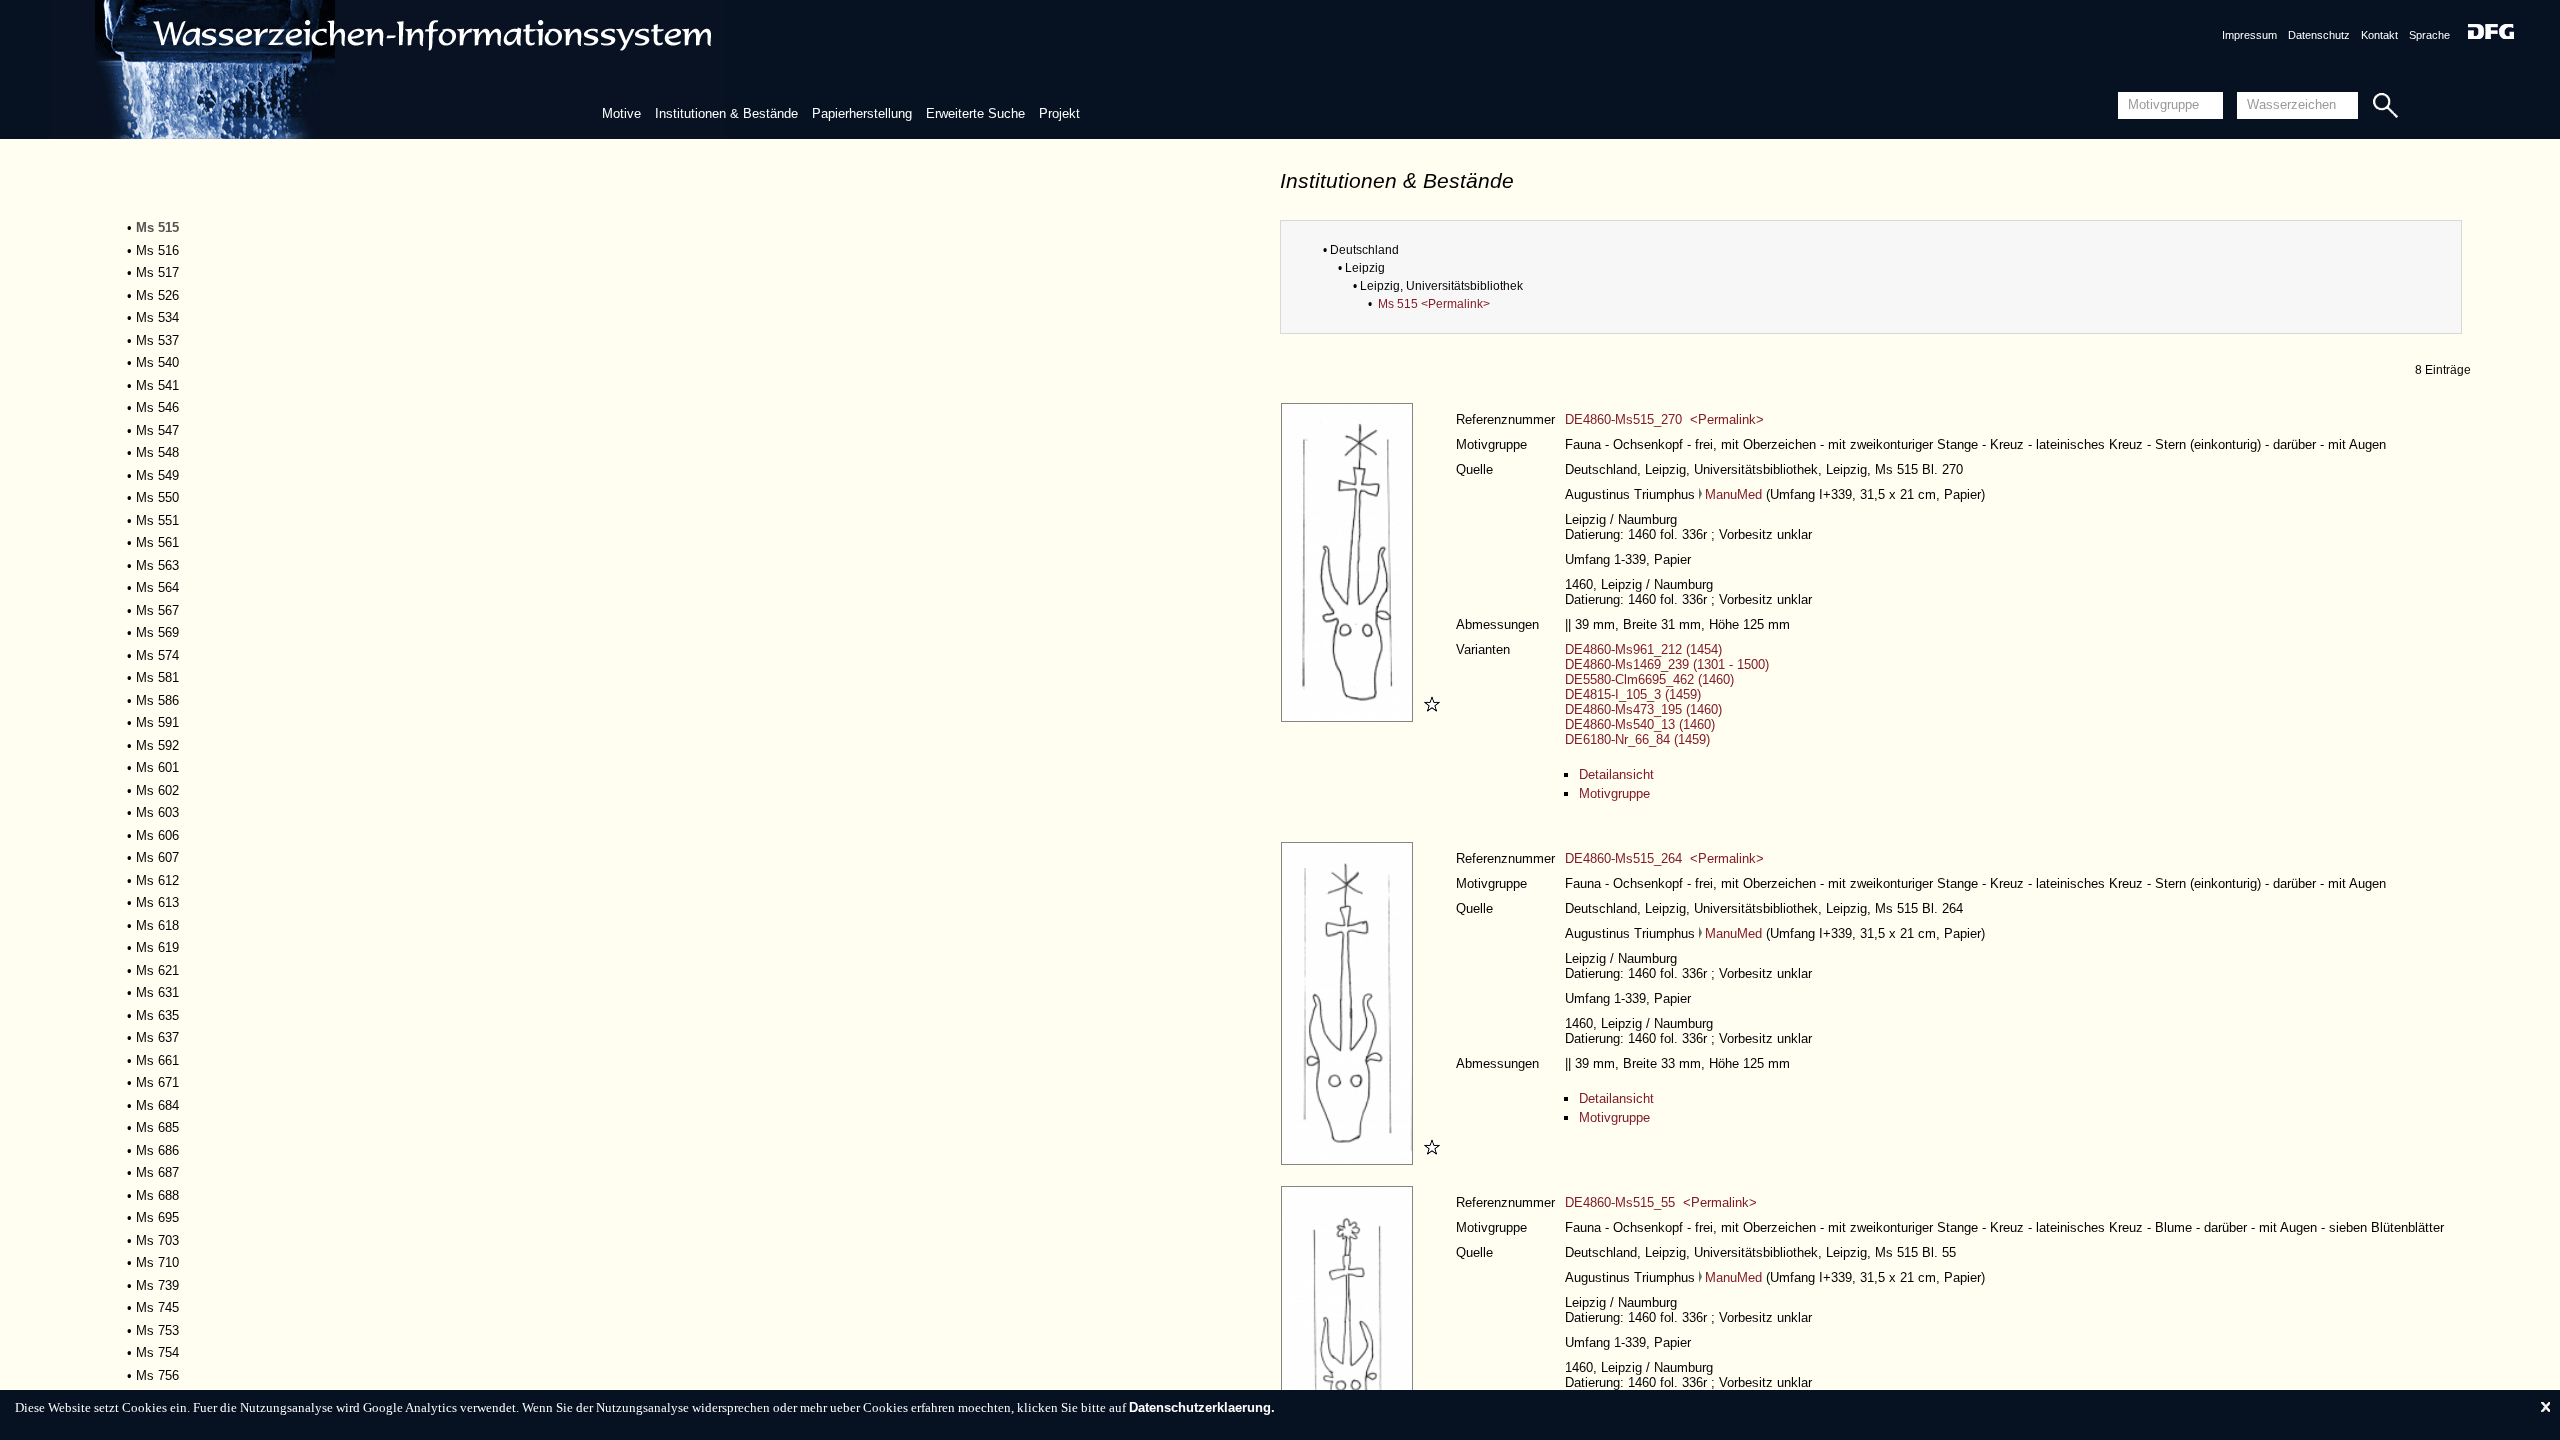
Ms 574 (157, 655)
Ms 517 (157, 272)
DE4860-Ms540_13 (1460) (1640, 724)
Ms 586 (157, 700)
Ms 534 (157, 317)
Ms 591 (157, 722)
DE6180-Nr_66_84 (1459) (1637, 739)
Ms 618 (157, 925)
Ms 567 (157, 610)
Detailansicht (1616, 774)
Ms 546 (157, 407)
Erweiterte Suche (975, 113)
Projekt (1059, 113)
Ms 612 (157, 880)
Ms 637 (157, 1037)
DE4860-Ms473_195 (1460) (1643, 709)
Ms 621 (157, 970)
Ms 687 (157, 1172)
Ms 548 (157, 452)
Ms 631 (157, 992)
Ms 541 (157, 385)
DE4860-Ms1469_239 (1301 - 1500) (1667, 664)
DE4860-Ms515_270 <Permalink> (1664, 419)
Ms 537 (157, 340)
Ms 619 (157, 947)
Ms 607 (157, 857)
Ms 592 (157, 745)
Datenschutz (2319, 35)
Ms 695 (157, 1217)
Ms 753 (157, 1330)
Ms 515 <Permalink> (1434, 304)
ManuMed (1733, 494)
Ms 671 (157, 1082)
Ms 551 (157, 520)
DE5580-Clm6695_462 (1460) (1649, 679)
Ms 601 (157, 767)
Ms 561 (157, 542)
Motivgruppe (1614, 793)
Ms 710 (157, 1262)
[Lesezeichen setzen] (1429, 717)
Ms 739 (157, 1285)
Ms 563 (157, 565)
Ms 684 (157, 1105)
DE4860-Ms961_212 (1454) (1643, 649)
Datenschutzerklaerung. (1202, 1407)
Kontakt (2379, 35)
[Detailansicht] (1349, 717)
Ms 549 (157, 475)
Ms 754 (157, 1352)
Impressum (2249, 35)
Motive (621, 113)
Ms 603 (157, 812)
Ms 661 (157, 1060)
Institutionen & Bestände (726, 113)
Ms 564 (157, 587)
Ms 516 (157, 250)
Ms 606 (157, 835)
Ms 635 (157, 1015)
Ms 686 (157, 1150)
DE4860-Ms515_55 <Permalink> (1661, 1202)
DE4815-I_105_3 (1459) (1633, 694)
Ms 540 (157, 362)
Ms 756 (157, 1375)
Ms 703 (157, 1240)
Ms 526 (157, 295)
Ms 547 (157, 430)
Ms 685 (157, 1127)
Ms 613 (157, 902)
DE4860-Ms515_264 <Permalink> (1664, 858)
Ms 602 (157, 790)
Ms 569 (157, 632)
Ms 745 (157, 1307)
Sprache (2429, 35)
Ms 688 (157, 1195)
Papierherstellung (862, 113)
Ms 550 (157, 497)
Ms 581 (157, 677)
